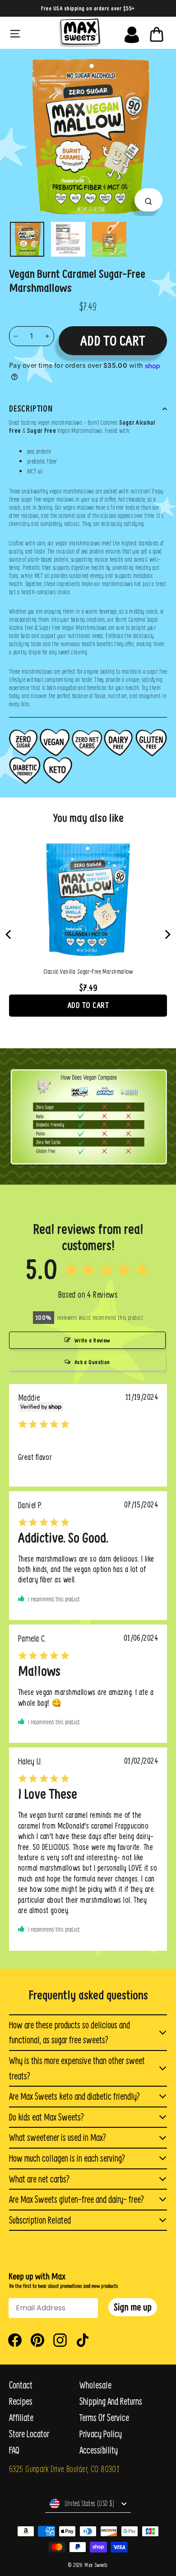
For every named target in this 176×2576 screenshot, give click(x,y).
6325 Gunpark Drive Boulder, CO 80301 (64, 2469)
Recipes (21, 2401)
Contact (21, 2385)
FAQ (14, 2450)
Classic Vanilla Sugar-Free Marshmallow (88, 971)
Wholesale (95, 2385)
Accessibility (99, 2450)
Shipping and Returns (111, 2401)
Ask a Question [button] (92, 1362)
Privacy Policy (101, 2434)
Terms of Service (104, 2418)
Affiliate (21, 2418)
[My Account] (132, 33)
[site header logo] (79, 33)
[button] (133, 2307)
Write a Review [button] (92, 1340)
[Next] (167, 934)
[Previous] (9, 934)
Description (31, 408)
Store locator (29, 2434)
